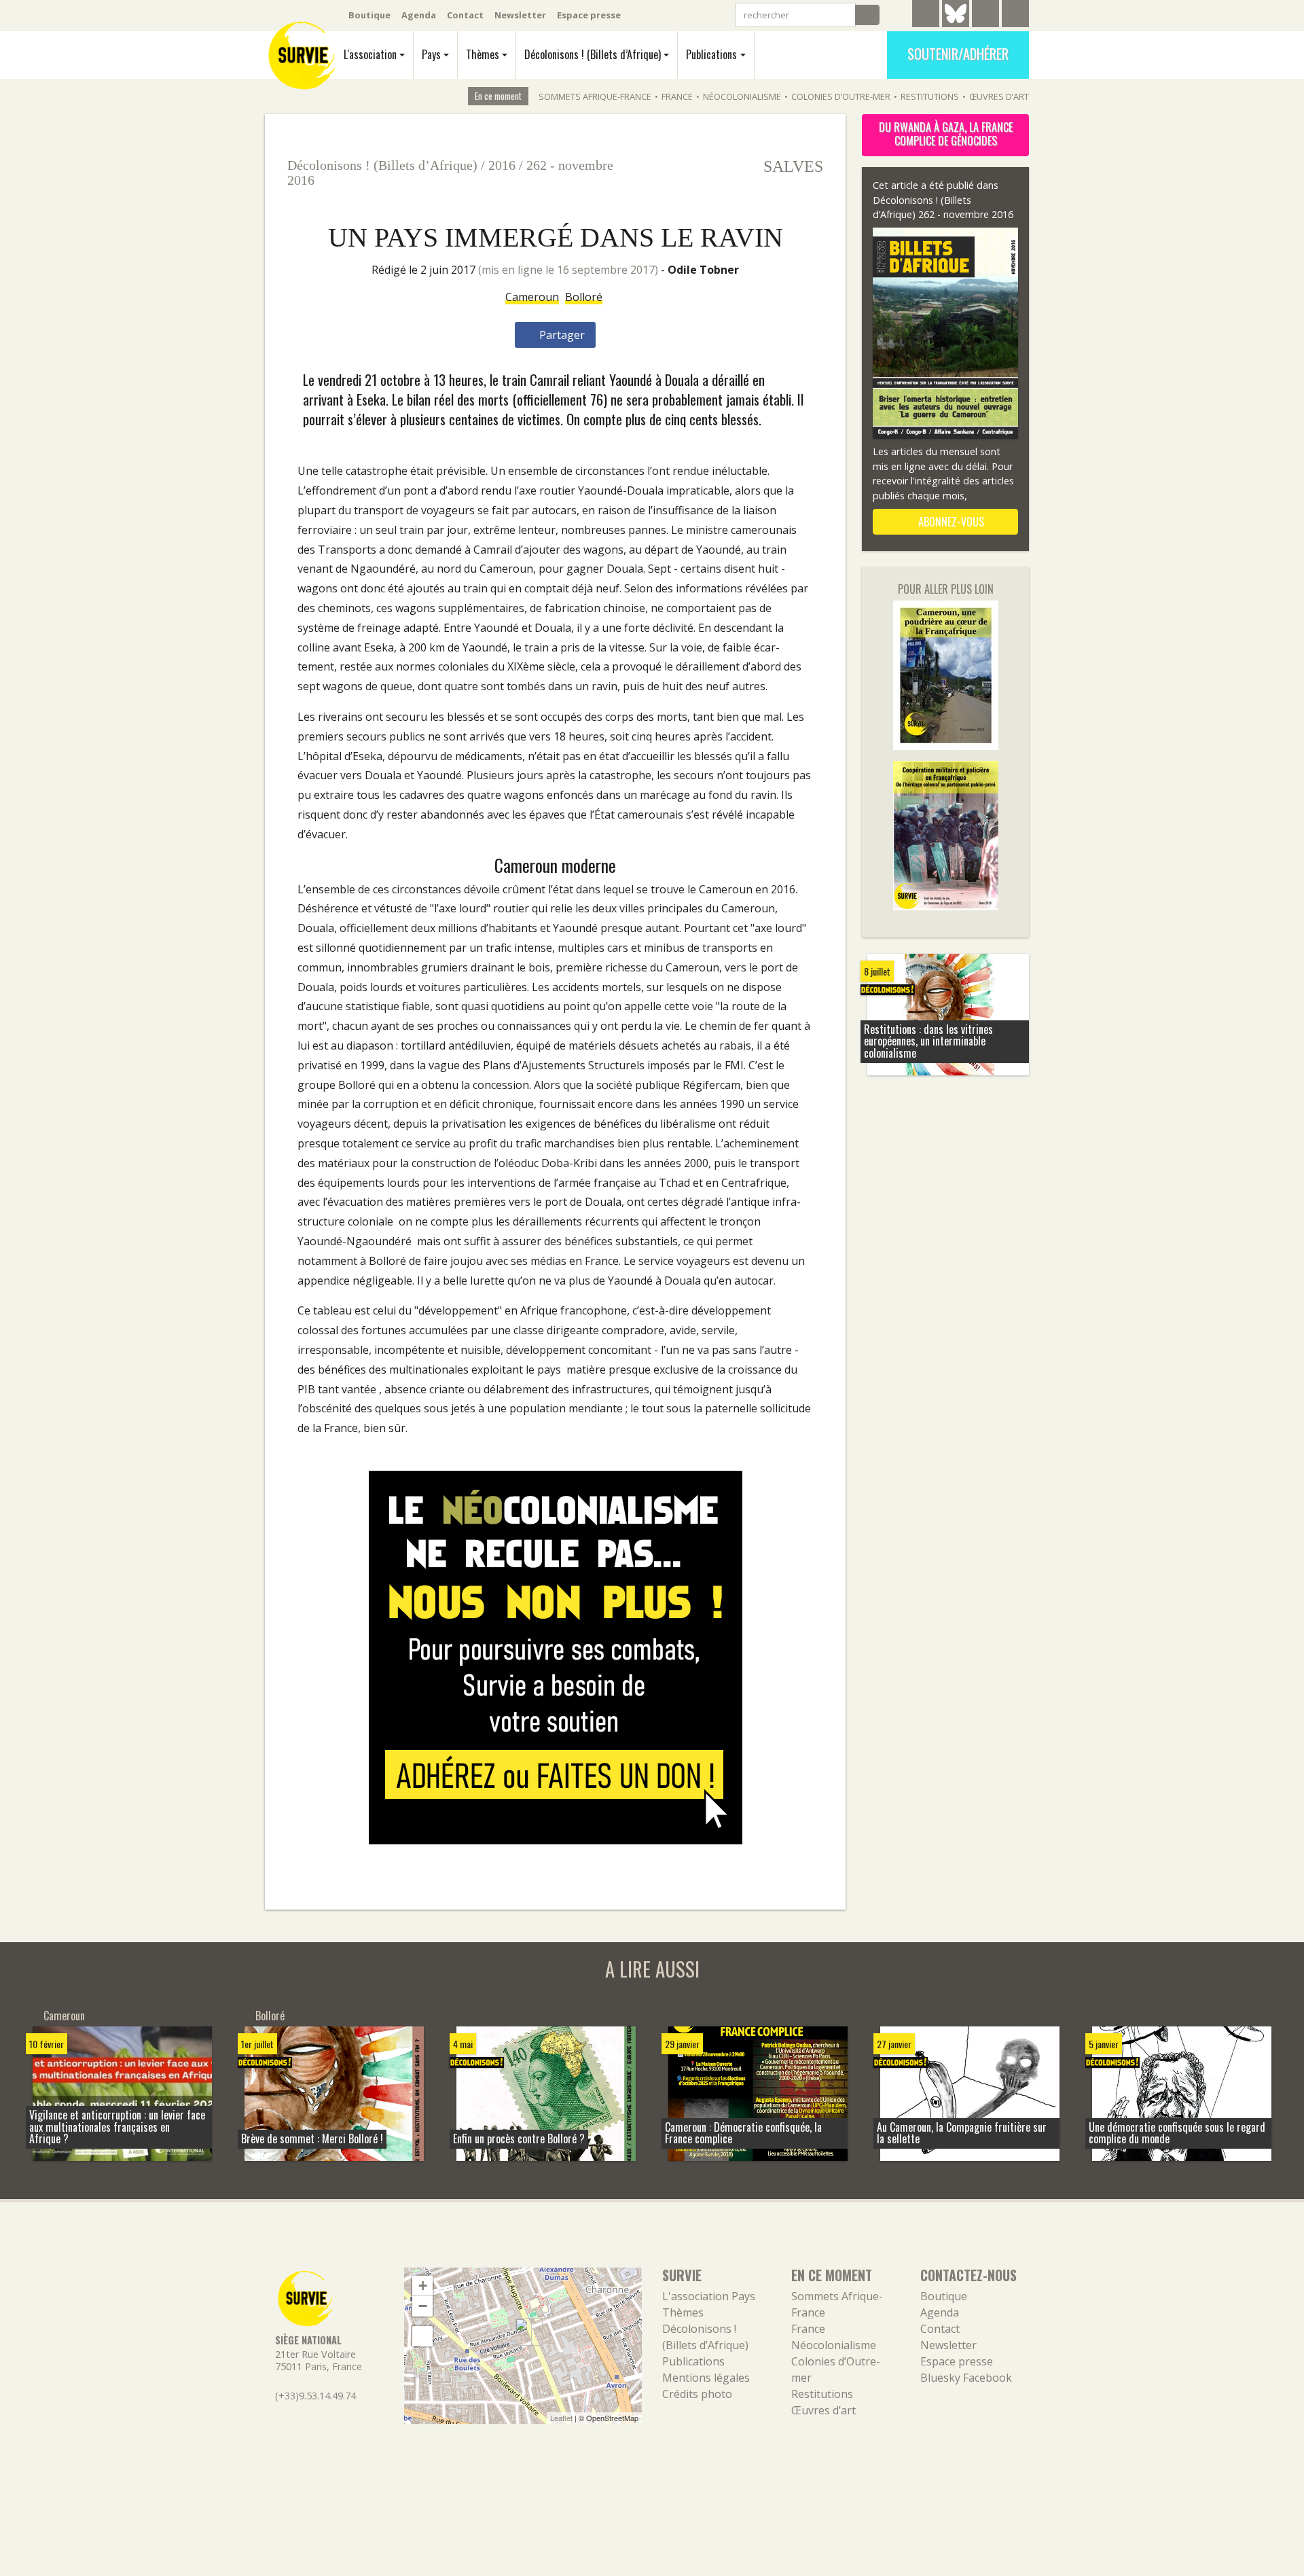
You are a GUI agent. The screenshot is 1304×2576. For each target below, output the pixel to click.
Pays (431, 54)
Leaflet (561, 2418)
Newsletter (520, 15)
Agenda (419, 15)
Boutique (369, 15)
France (677, 96)
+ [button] (423, 2286)
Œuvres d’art (999, 96)
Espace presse (589, 15)
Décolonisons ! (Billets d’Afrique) (593, 54)
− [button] (423, 2306)
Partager (561, 335)
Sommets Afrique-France (595, 96)
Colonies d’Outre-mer (841, 96)
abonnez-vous (950, 522)
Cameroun (532, 297)
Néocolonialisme (742, 96)
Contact (465, 15)
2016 (502, 165)
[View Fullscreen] (422, 2336)
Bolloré (584, 297)
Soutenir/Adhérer (958, 54)
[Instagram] (1015, 16)
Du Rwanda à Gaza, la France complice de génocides (946, 134)
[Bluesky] (956, 24)
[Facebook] (985, 16)
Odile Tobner (703, 270)
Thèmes (483, 54)
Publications (711, 54)
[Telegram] (926, 16)
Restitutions (930, 96)
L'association (370, 54)
